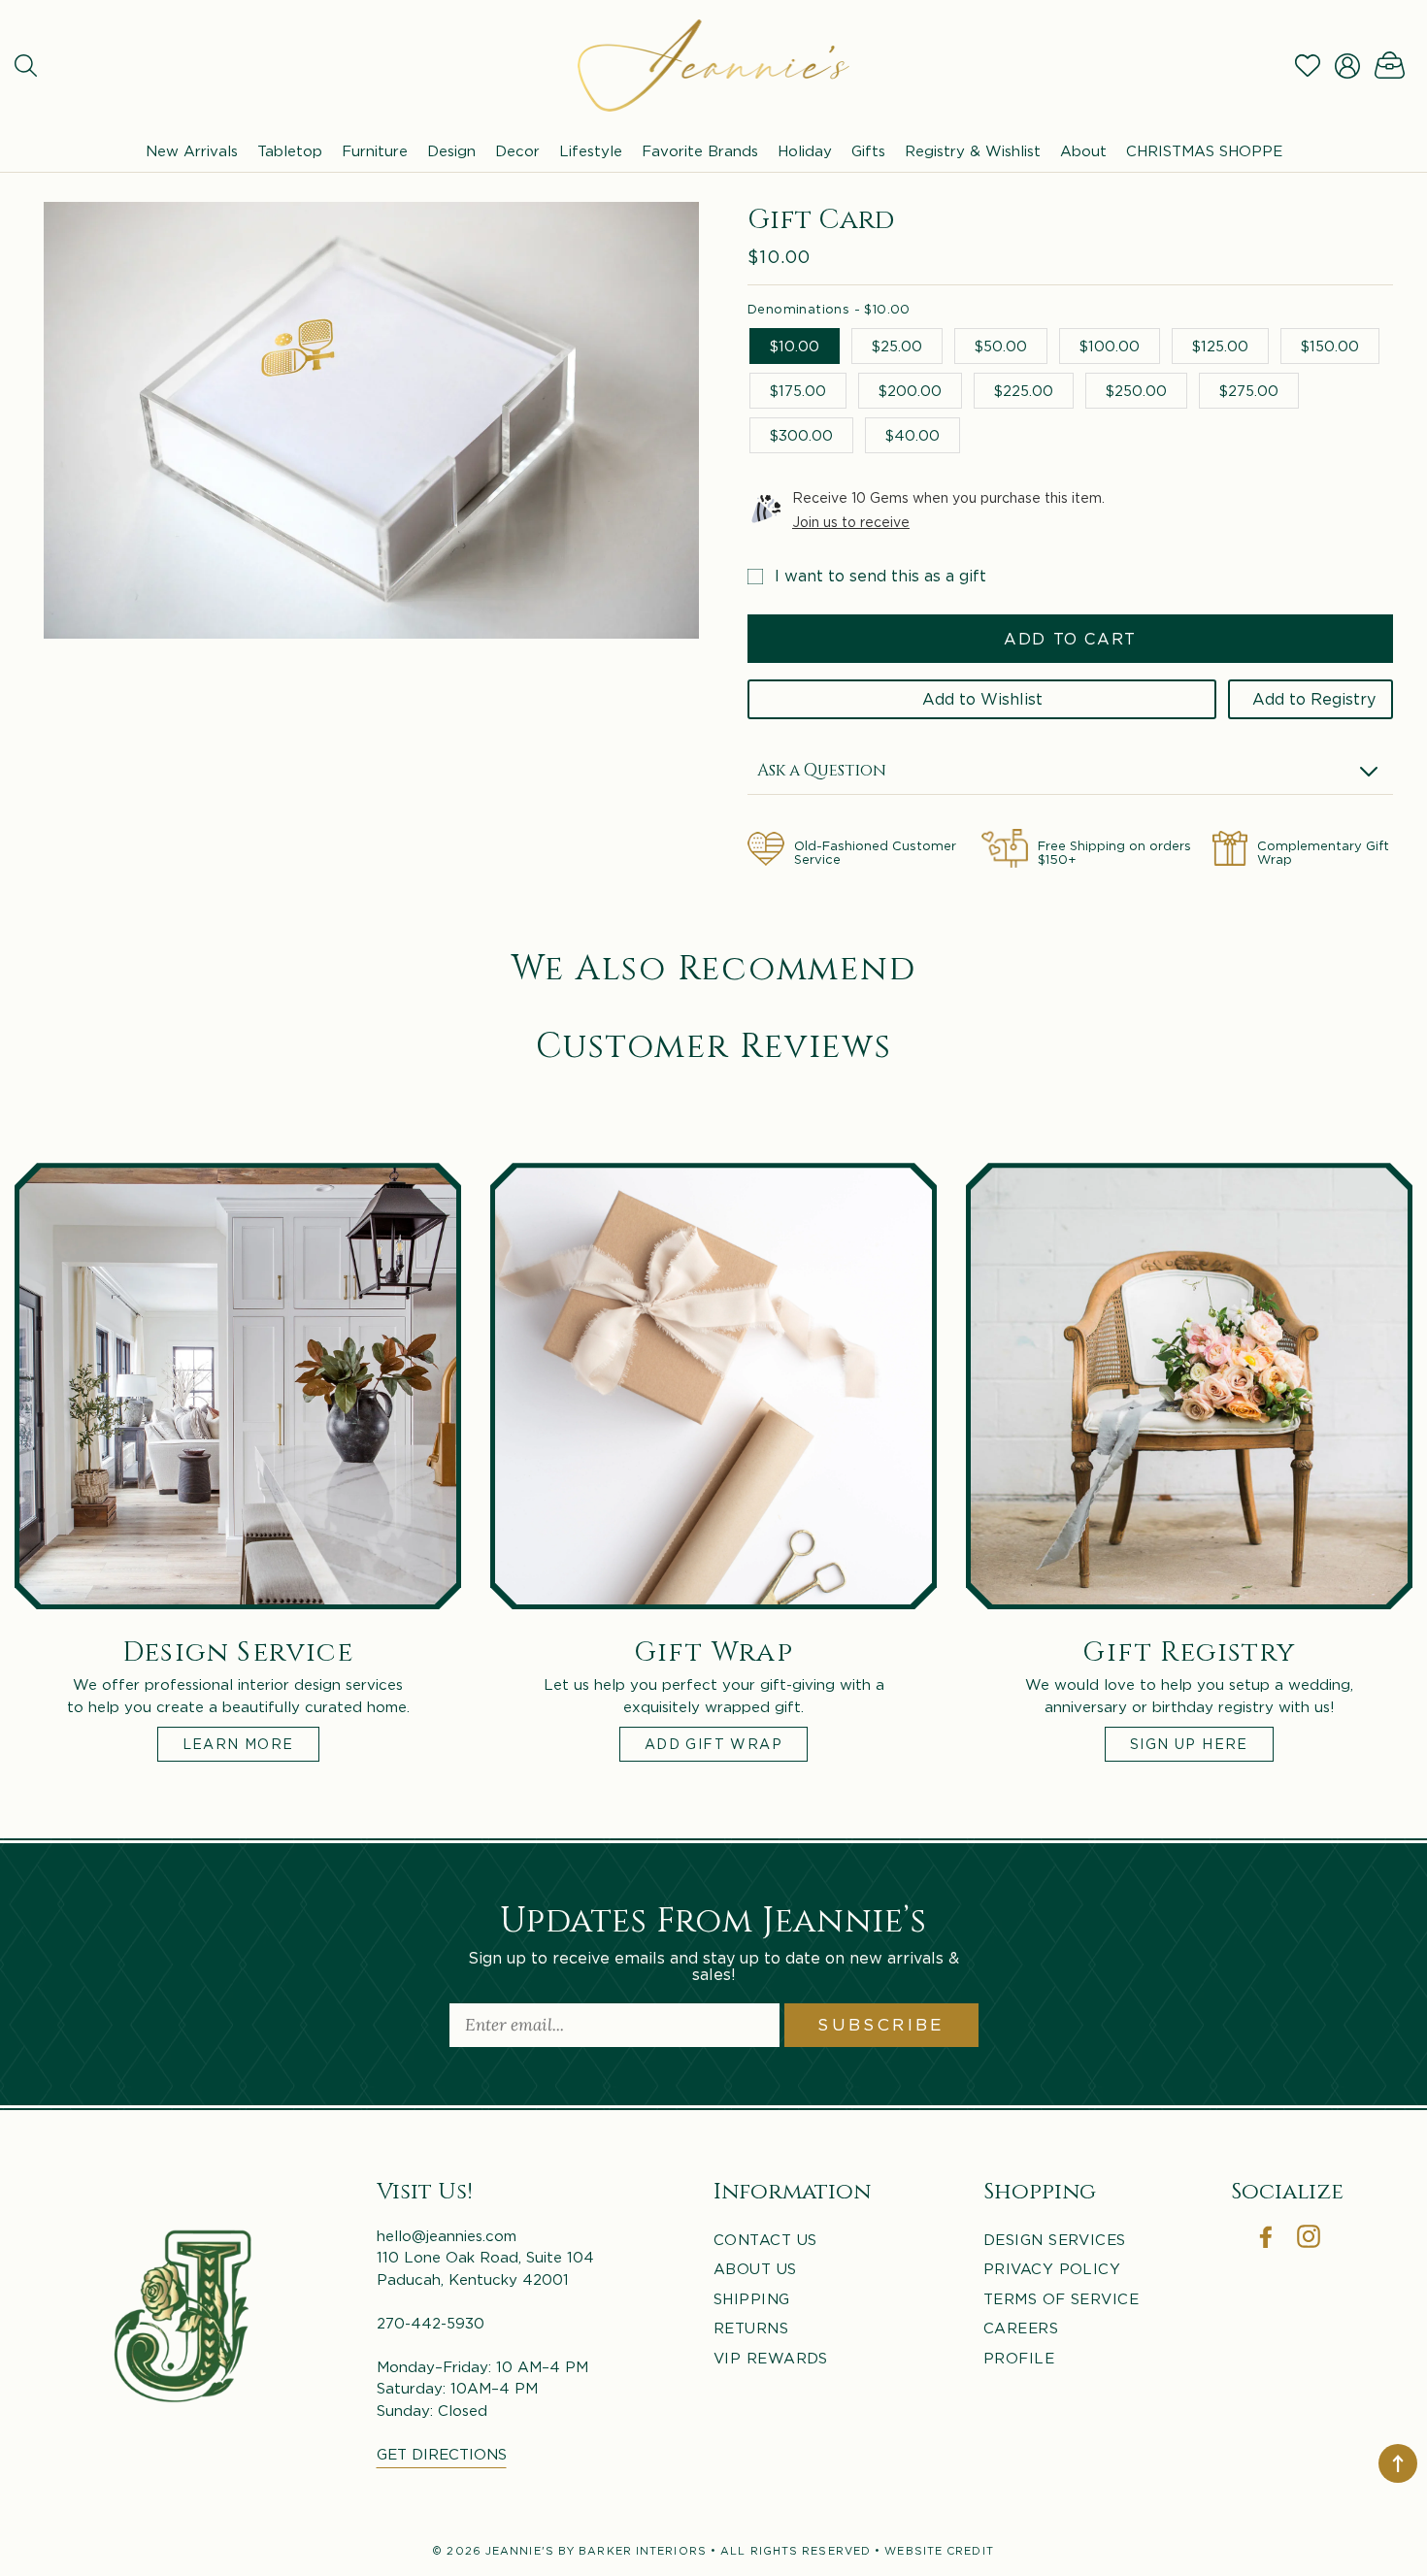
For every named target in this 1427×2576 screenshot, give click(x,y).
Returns (751, 2328)
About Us (755, 2268)
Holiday (805, 150)
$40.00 (913, 435)
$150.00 (1330, 346)
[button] (26, 66)
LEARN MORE (238, 1744)
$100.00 (1110, 346)
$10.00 (795, 346)
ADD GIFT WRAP (713, 1744)
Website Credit (939, 2551)
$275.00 (1249, 390)
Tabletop (290, 150)
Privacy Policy (1052, 2268)
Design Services (1055, 2239)
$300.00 (801, 435)
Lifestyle (591, 150)
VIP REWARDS (771, 2358)
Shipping (752, 2298)
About (1083, 150)
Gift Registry (1189, 1650)
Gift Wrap (714, 1650)
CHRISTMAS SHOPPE (1204, 150)
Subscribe (881, 2025)
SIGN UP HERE (1189, 1744)
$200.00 (910, 390)
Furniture (375, 150)
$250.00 (1136, 390)
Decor (517, 150)
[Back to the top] (1398, 2463)
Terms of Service (1061, 2298)
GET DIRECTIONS (442, 2454)
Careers (1021, 2328)
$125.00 (1220, 346)
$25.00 (897, 346)
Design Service (238, 1650)
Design (451, 150)
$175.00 (798, 390)
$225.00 (1024, 390)
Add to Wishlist (982, 699)
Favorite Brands (700, 150)
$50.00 (1001, 346)
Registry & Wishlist (973, 150)
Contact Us (765, 2239)
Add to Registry (1314, 699)
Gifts (868, 150)
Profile (1019, 2358)
